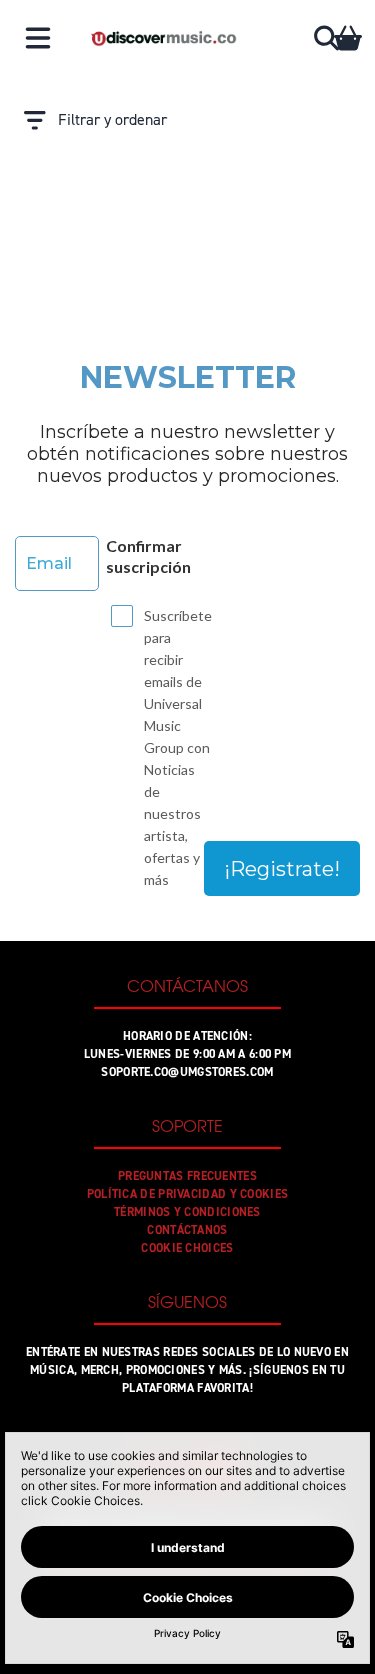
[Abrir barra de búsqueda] (325, 38)
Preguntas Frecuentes (187, 1176)
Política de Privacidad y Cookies (188, 1194)
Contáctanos (187, 1230)
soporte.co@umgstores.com (187, 1072)
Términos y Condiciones (187, 1212)
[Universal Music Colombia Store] (163, 38)
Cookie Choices (187, 1248)
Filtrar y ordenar (112, 119)
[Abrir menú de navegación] (38, 38)
